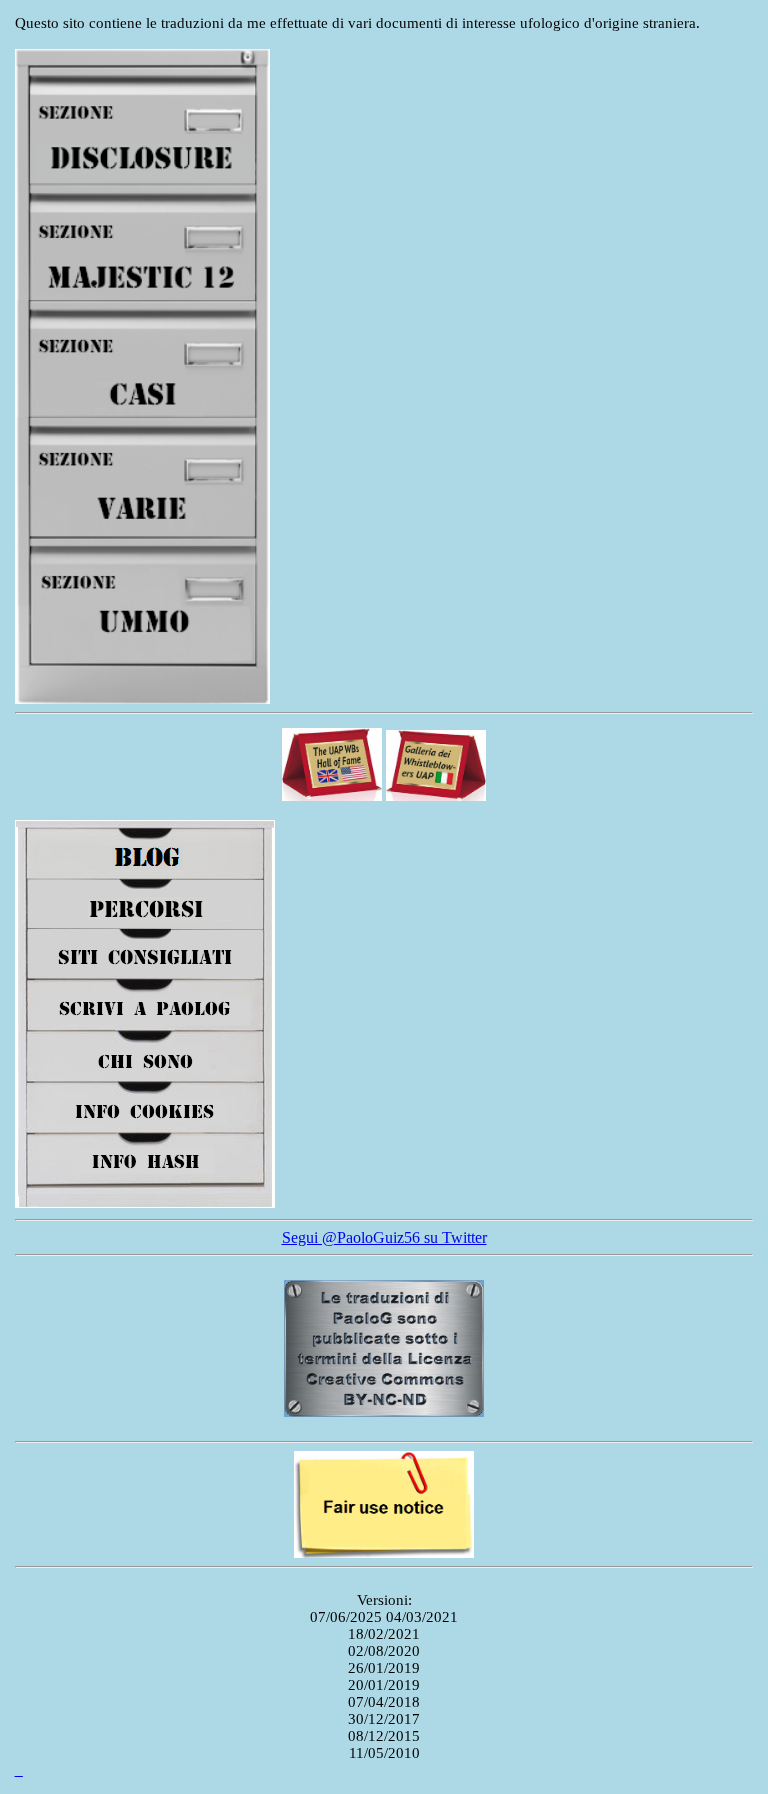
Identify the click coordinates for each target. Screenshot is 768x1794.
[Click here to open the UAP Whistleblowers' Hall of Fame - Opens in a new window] (332, 796)
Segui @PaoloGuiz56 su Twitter (384, 1237)
